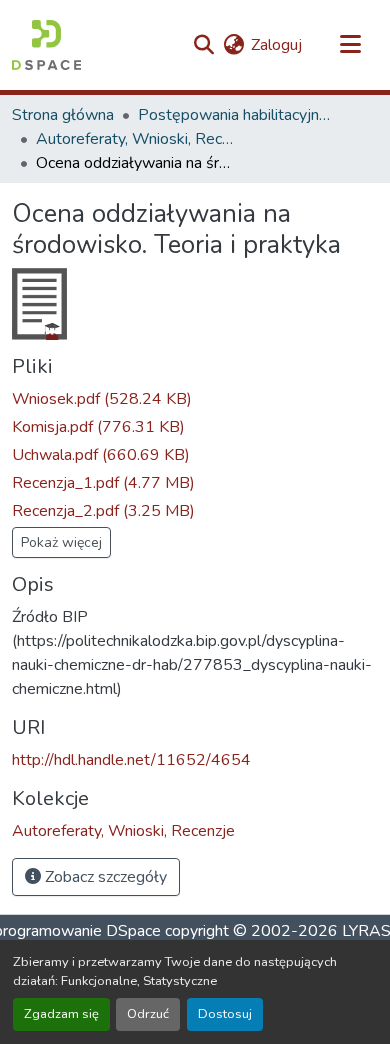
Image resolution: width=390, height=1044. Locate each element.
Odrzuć (148, 1014)
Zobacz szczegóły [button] (104, 877)
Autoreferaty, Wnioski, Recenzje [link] (136, 139)
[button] (46, 45)
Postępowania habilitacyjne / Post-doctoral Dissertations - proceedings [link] (238, 115)
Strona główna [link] (63, 115)
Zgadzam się (61, 1014)
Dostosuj (225, 1014)
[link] (195, 399)
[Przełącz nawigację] (350, 45)
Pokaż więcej (61, 542)
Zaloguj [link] (276, 45)
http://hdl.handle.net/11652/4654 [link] (131, 760)
